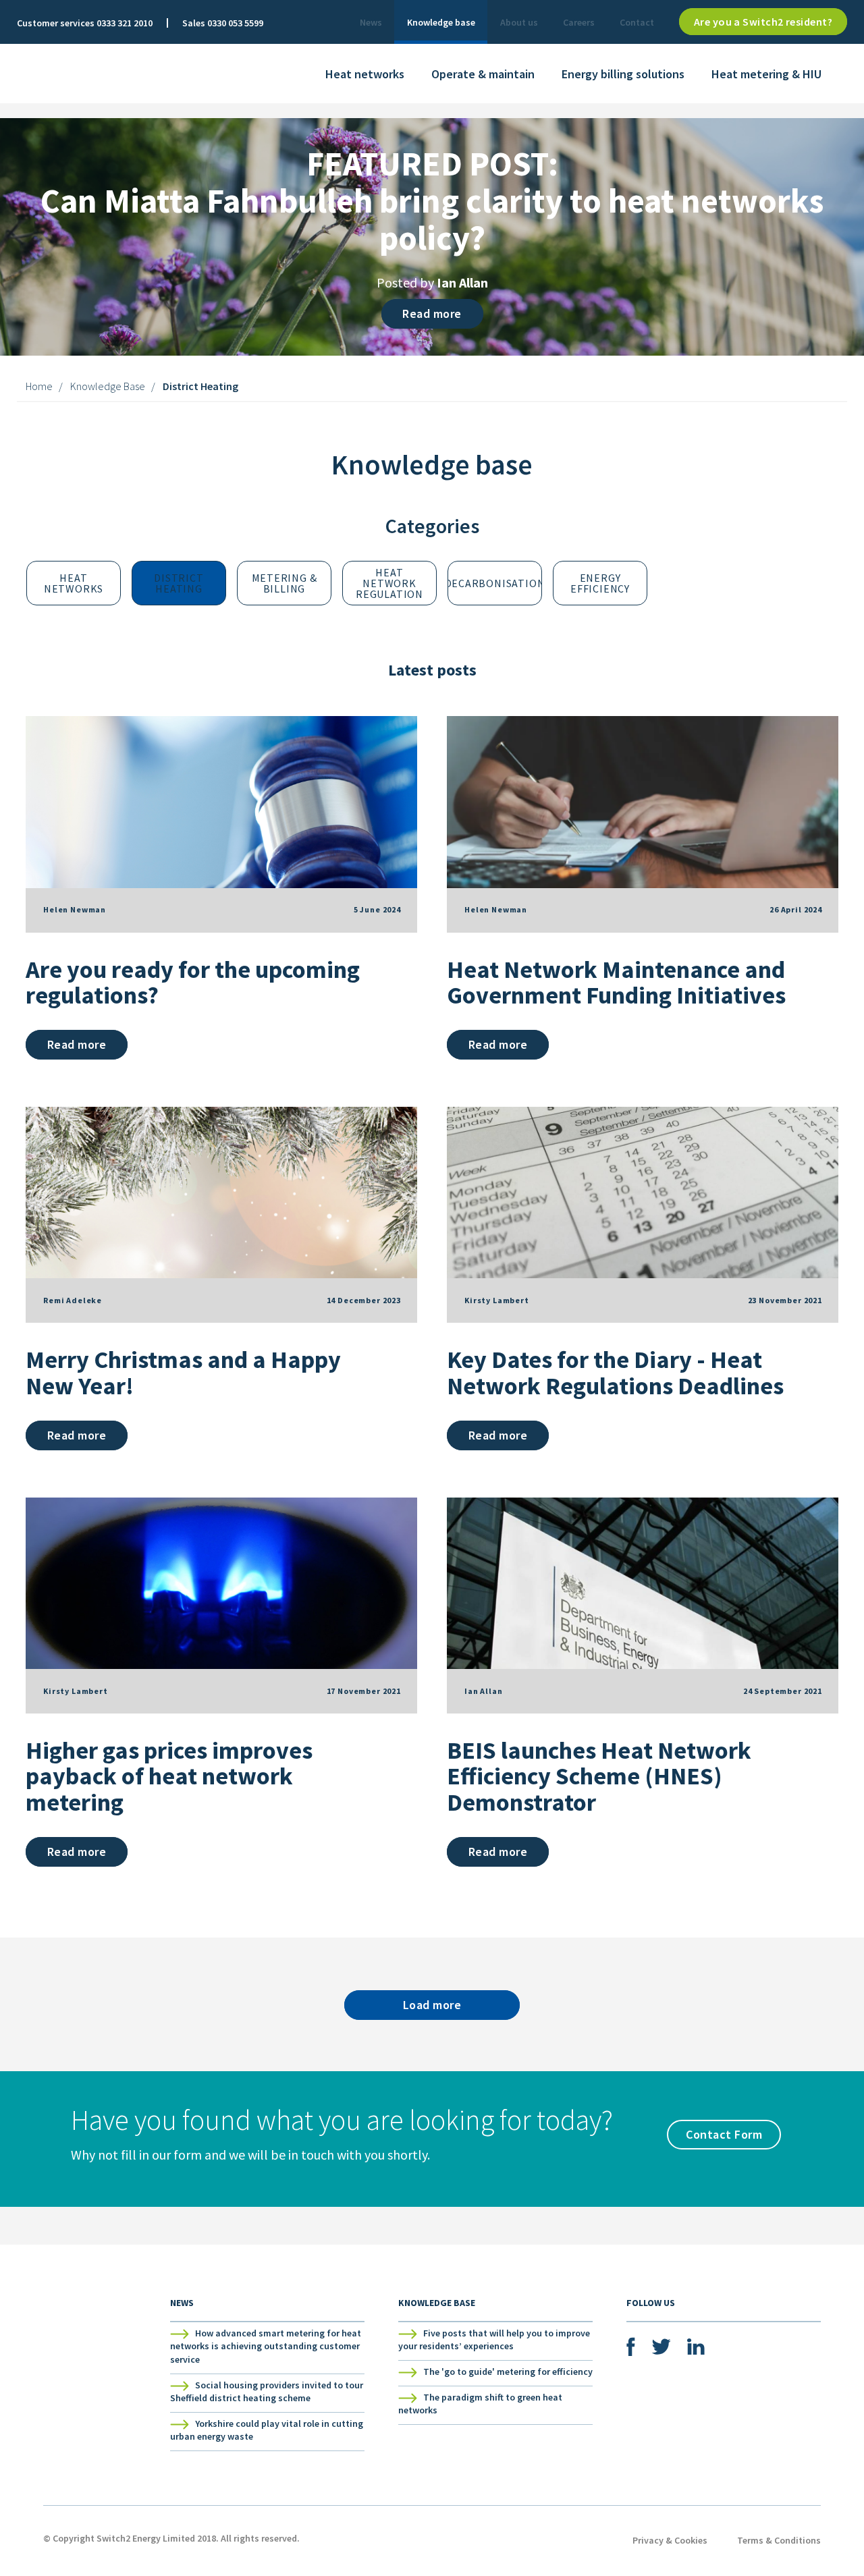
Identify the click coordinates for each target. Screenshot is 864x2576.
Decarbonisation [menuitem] (495, 583)
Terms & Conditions (779, 2540)
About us (519, 22)
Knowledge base (441, 22)
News (371, 22)
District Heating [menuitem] (180, 583)
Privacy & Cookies (670, 2540)
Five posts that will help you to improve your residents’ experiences (494, 2340)
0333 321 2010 (125, 23)
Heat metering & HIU (766, 74)
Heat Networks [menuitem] (74, 583)
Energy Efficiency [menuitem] (600, 583)
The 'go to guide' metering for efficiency (508, 2372)
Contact (637, 22)
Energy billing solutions (623, 74)
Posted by (432, 282)
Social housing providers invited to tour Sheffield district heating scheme (267, 2392)
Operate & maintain (483, 74)
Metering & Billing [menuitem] (286, 583)
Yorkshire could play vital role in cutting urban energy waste (267, 2430)
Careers (579, 22)
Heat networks (365, 74)
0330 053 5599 (235, 23)
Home (39, 386)
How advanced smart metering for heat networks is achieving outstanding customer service (266, 2346)
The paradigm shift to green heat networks (480, 2404)
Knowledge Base (108, 386)
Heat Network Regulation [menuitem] (389, 583)
